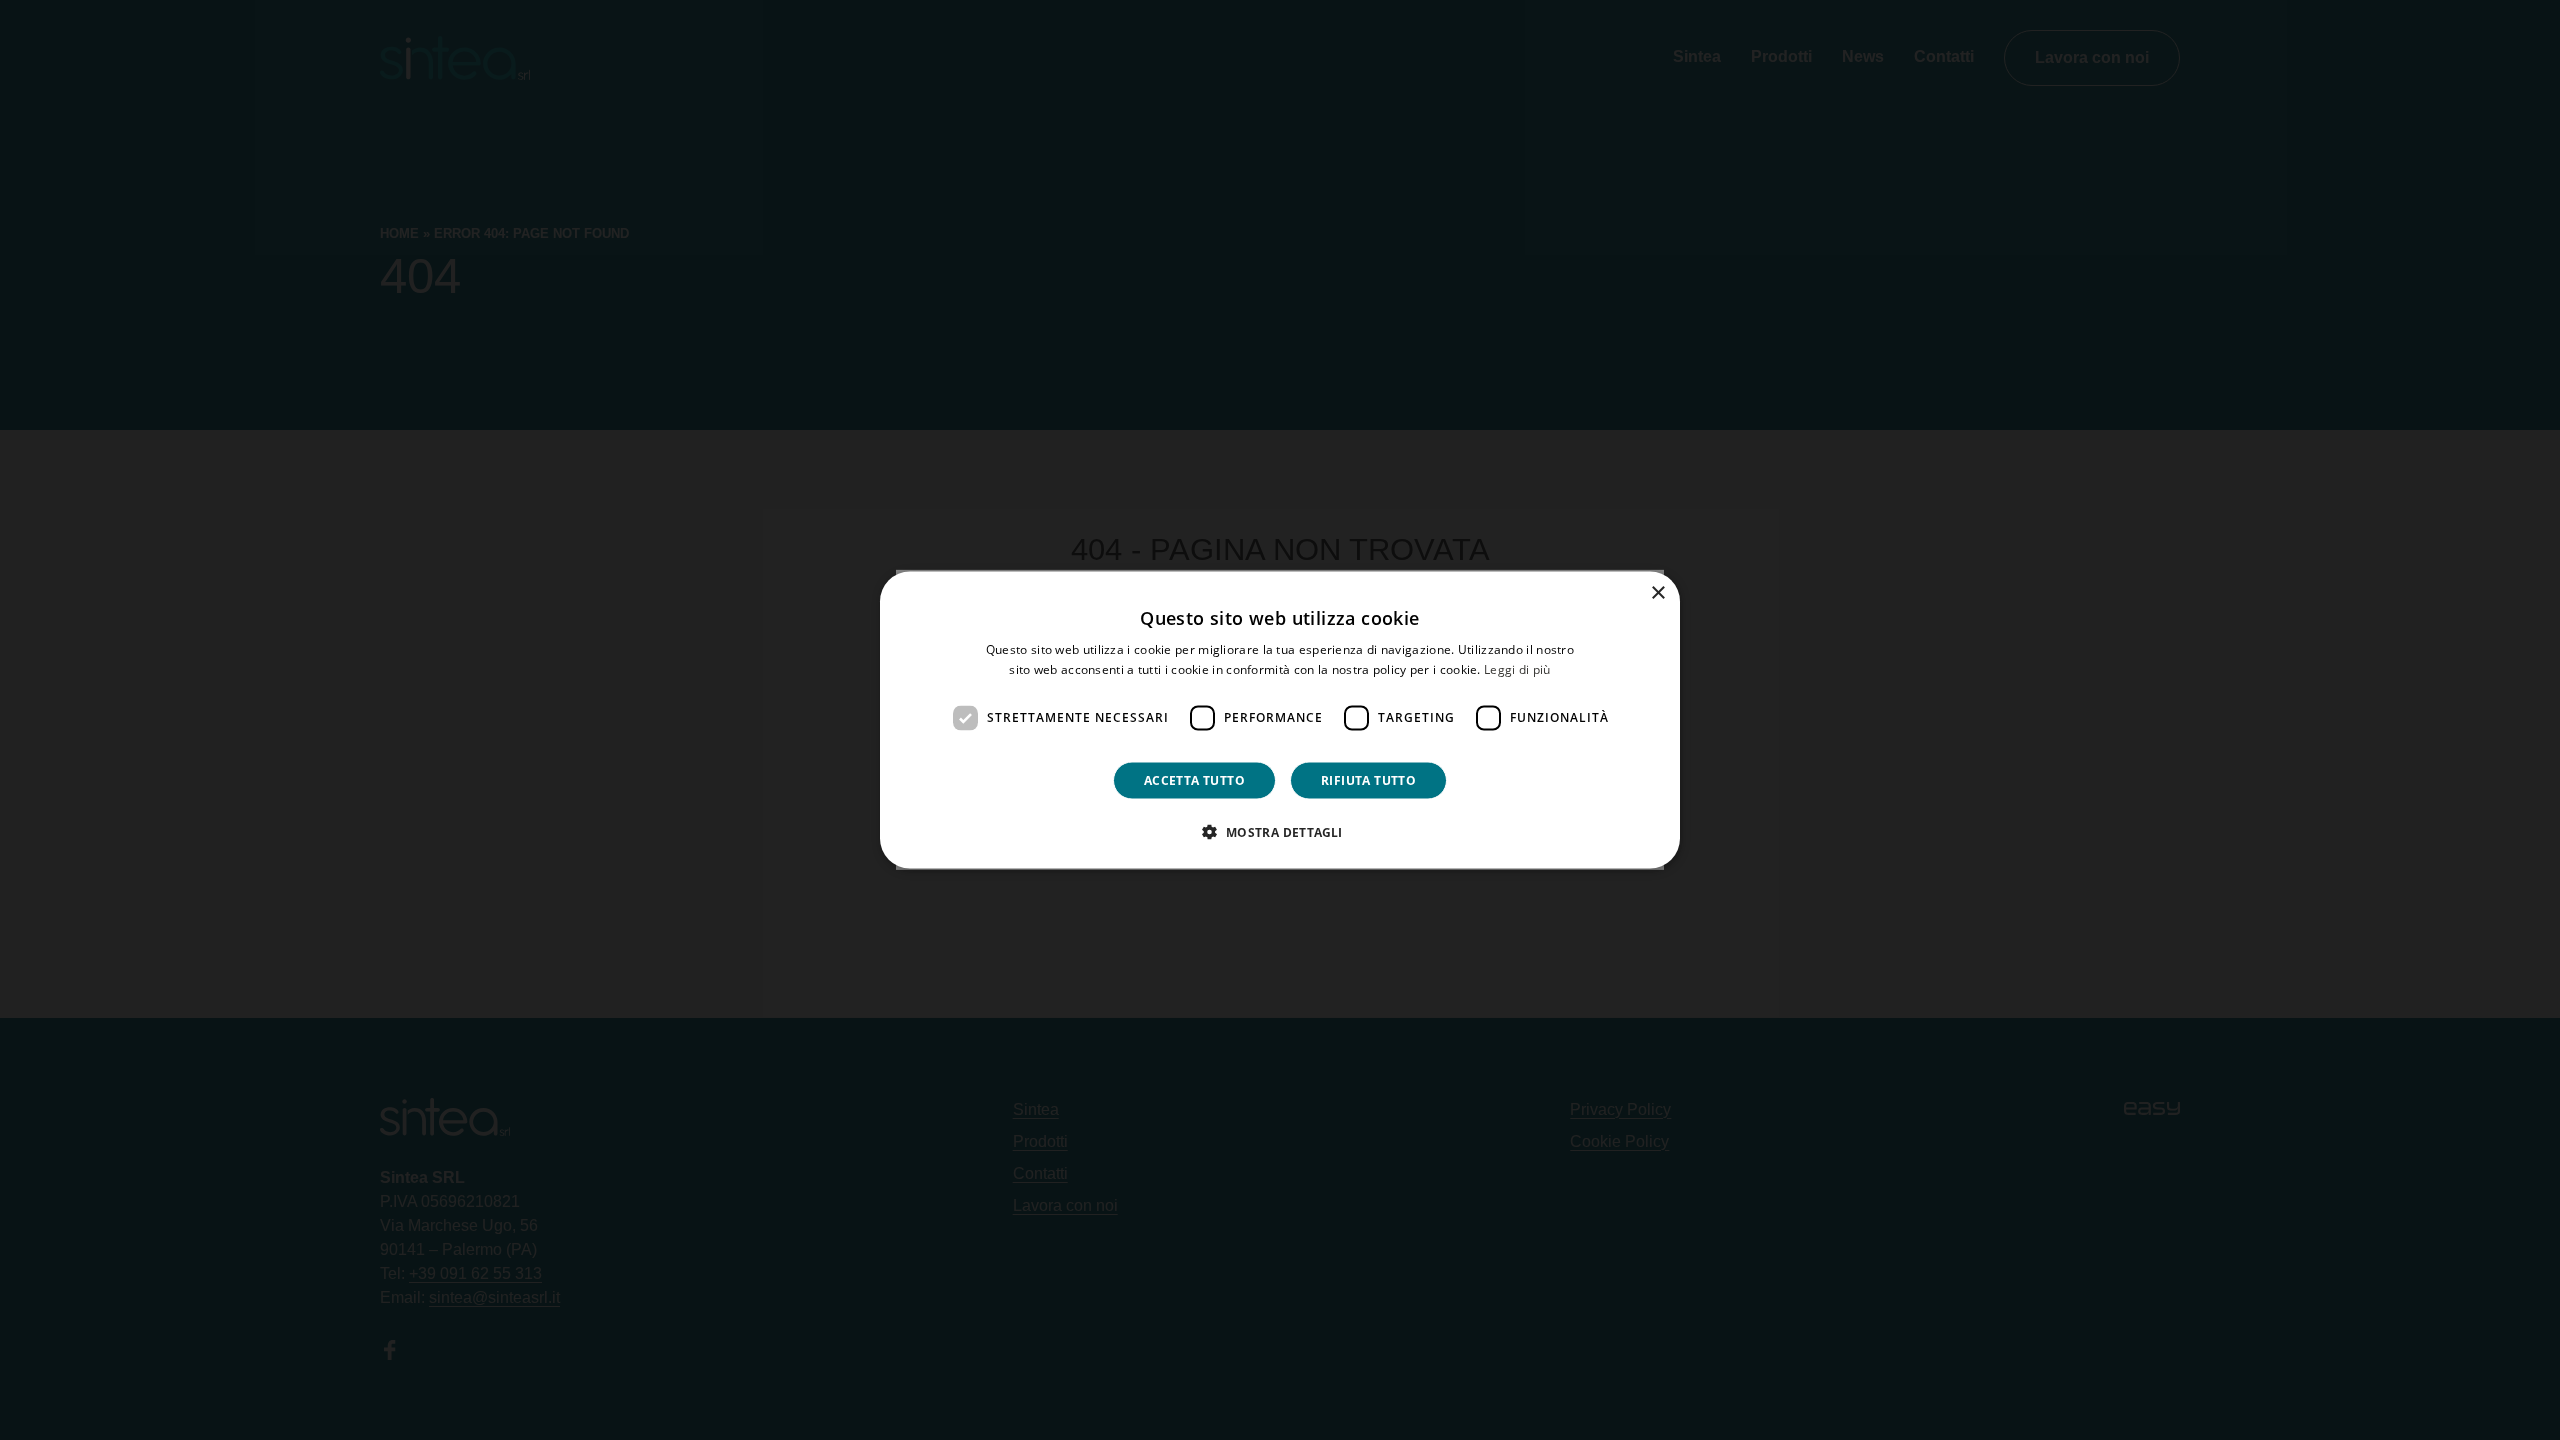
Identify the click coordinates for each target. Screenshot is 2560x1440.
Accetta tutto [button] (1194, 779)
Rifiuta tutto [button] (1368, 779)
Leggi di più (1517, 669)
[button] (1279, 831)
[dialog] (1280, 720)
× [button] (1657, 593)
